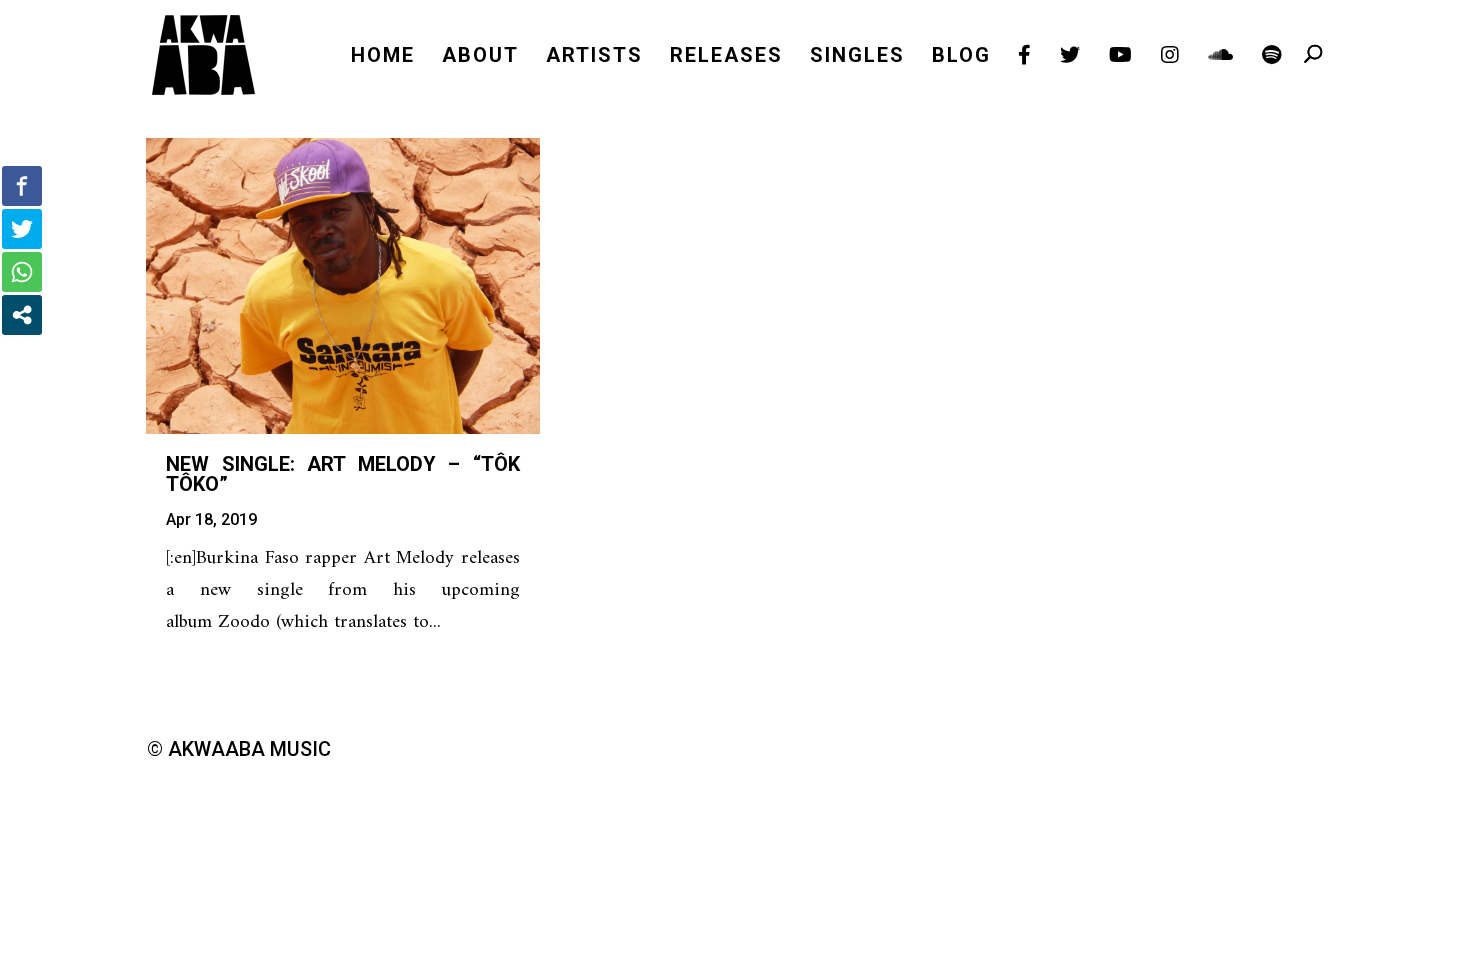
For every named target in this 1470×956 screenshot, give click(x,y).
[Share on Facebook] (22, 186)
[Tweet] (22, 229)
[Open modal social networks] (22, 315)
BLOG (961, 57)
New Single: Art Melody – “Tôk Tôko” (343, 474)
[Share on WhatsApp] (22, 272)
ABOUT (480, 57)
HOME (383, 57)
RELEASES (726, 57)
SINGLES (857, 57)
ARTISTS (594, 57)
